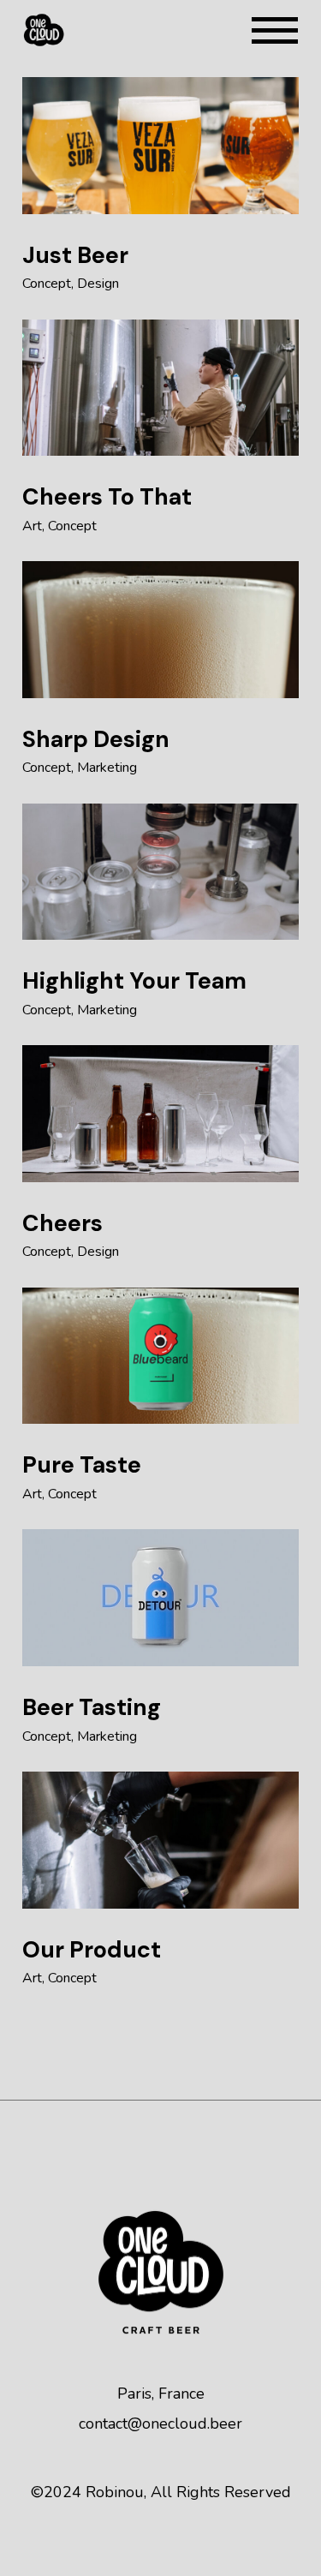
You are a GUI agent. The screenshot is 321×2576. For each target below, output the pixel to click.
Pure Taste (82, 1464)
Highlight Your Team (134, 980)
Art (32, 526)
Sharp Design (96, 739)
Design (98, 284)
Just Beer (75, 255)
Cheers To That (107, 496)
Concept (47, 284)
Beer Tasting (92, 1707)
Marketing (107, 768)
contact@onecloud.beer (160, 2424)
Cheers (62, 1223)
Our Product (92, 1949)
